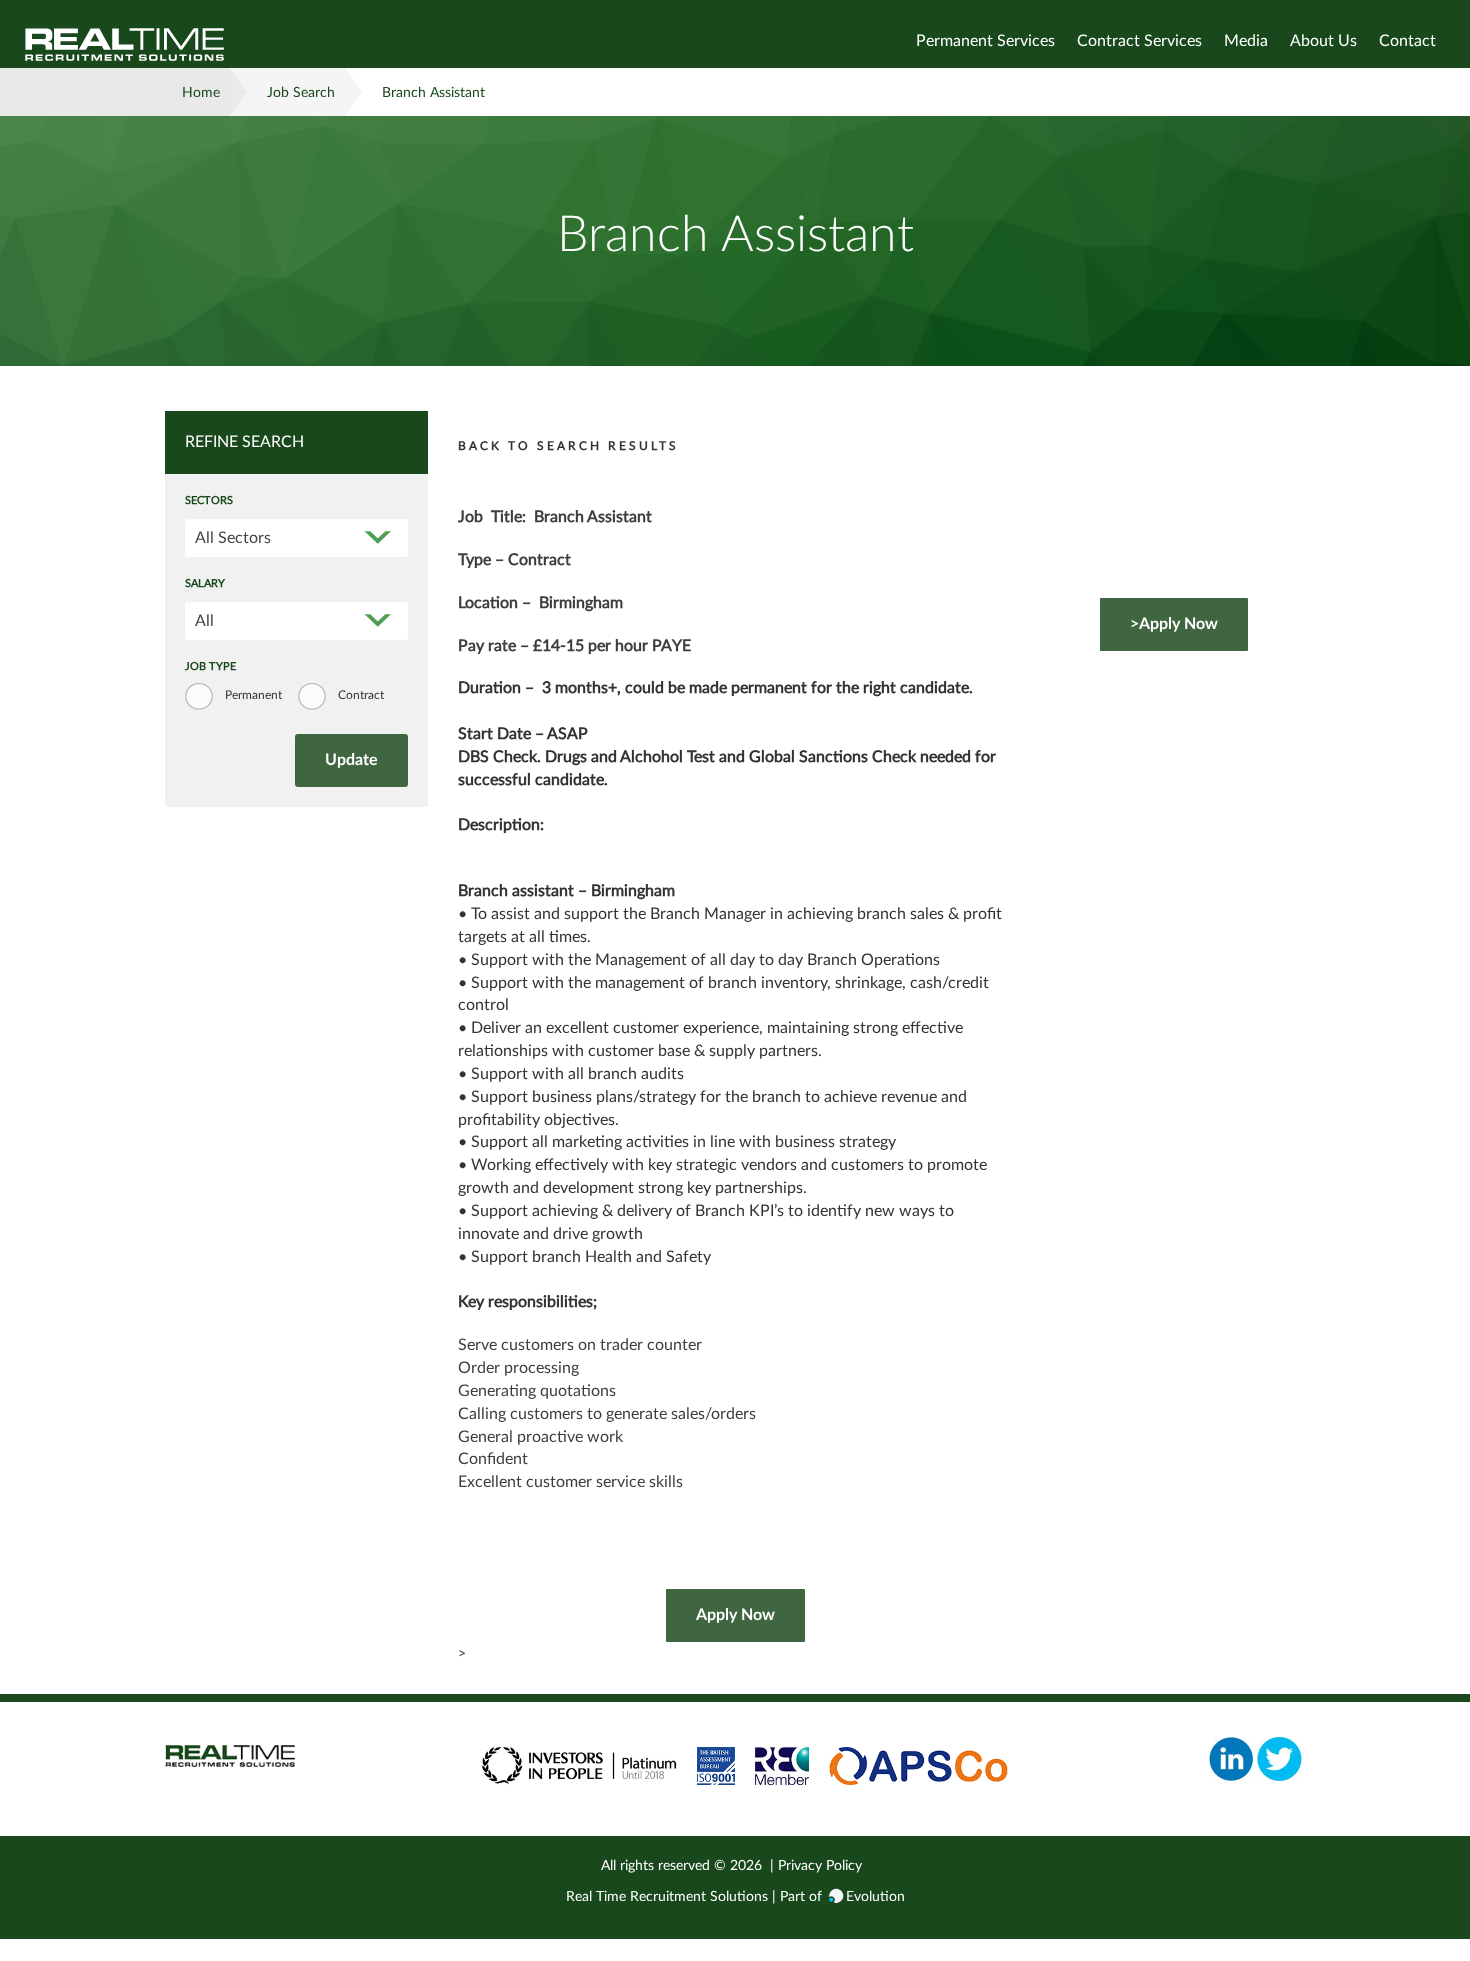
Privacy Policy (820, 1866)
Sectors (209, 501)
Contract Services (1139, 41)
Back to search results (568, 446)
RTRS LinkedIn (1231, 1759)
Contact (1407, 41)
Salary (205, 584)
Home (201, 93)
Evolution (875, 1897)
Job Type (210, 667)
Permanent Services (985, 41)
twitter (1279, 1759)
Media (1246, 41)
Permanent (253, 695)
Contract (361, 695)
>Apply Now (1174, 624)
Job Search (301, 93)
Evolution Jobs (125, 44)
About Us (1323, 41)
